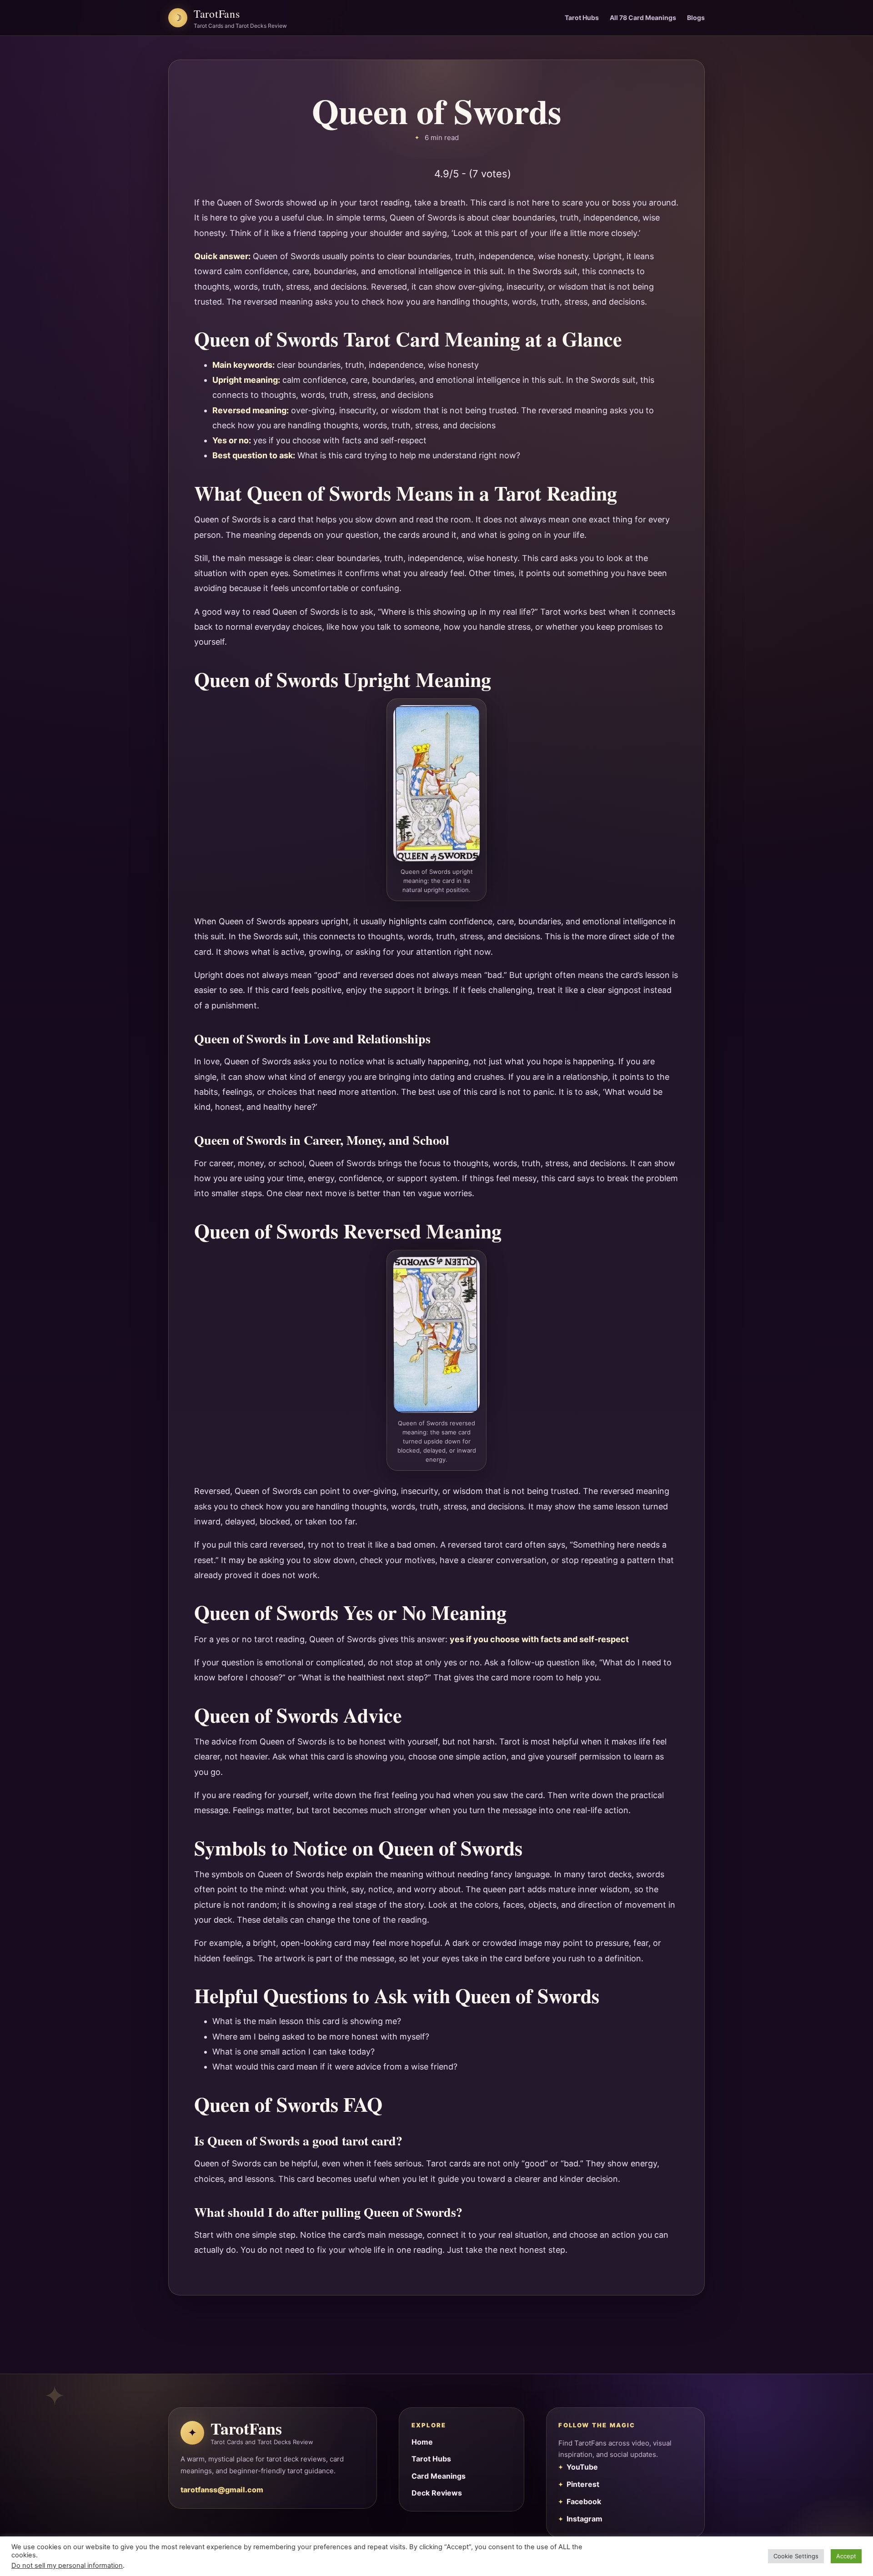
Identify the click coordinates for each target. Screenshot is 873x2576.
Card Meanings (439, 2476)
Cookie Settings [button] (796, 2556)
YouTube (582, 2467)
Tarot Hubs (582, 18)
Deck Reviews (437, 2493)
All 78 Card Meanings (643, 18)
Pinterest (583, 2484)
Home (422, 2442)
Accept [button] (846, 2556)
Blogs (696, 18)
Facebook (584, 2501)
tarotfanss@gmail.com (222, 2490)
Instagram (585, 2519)
